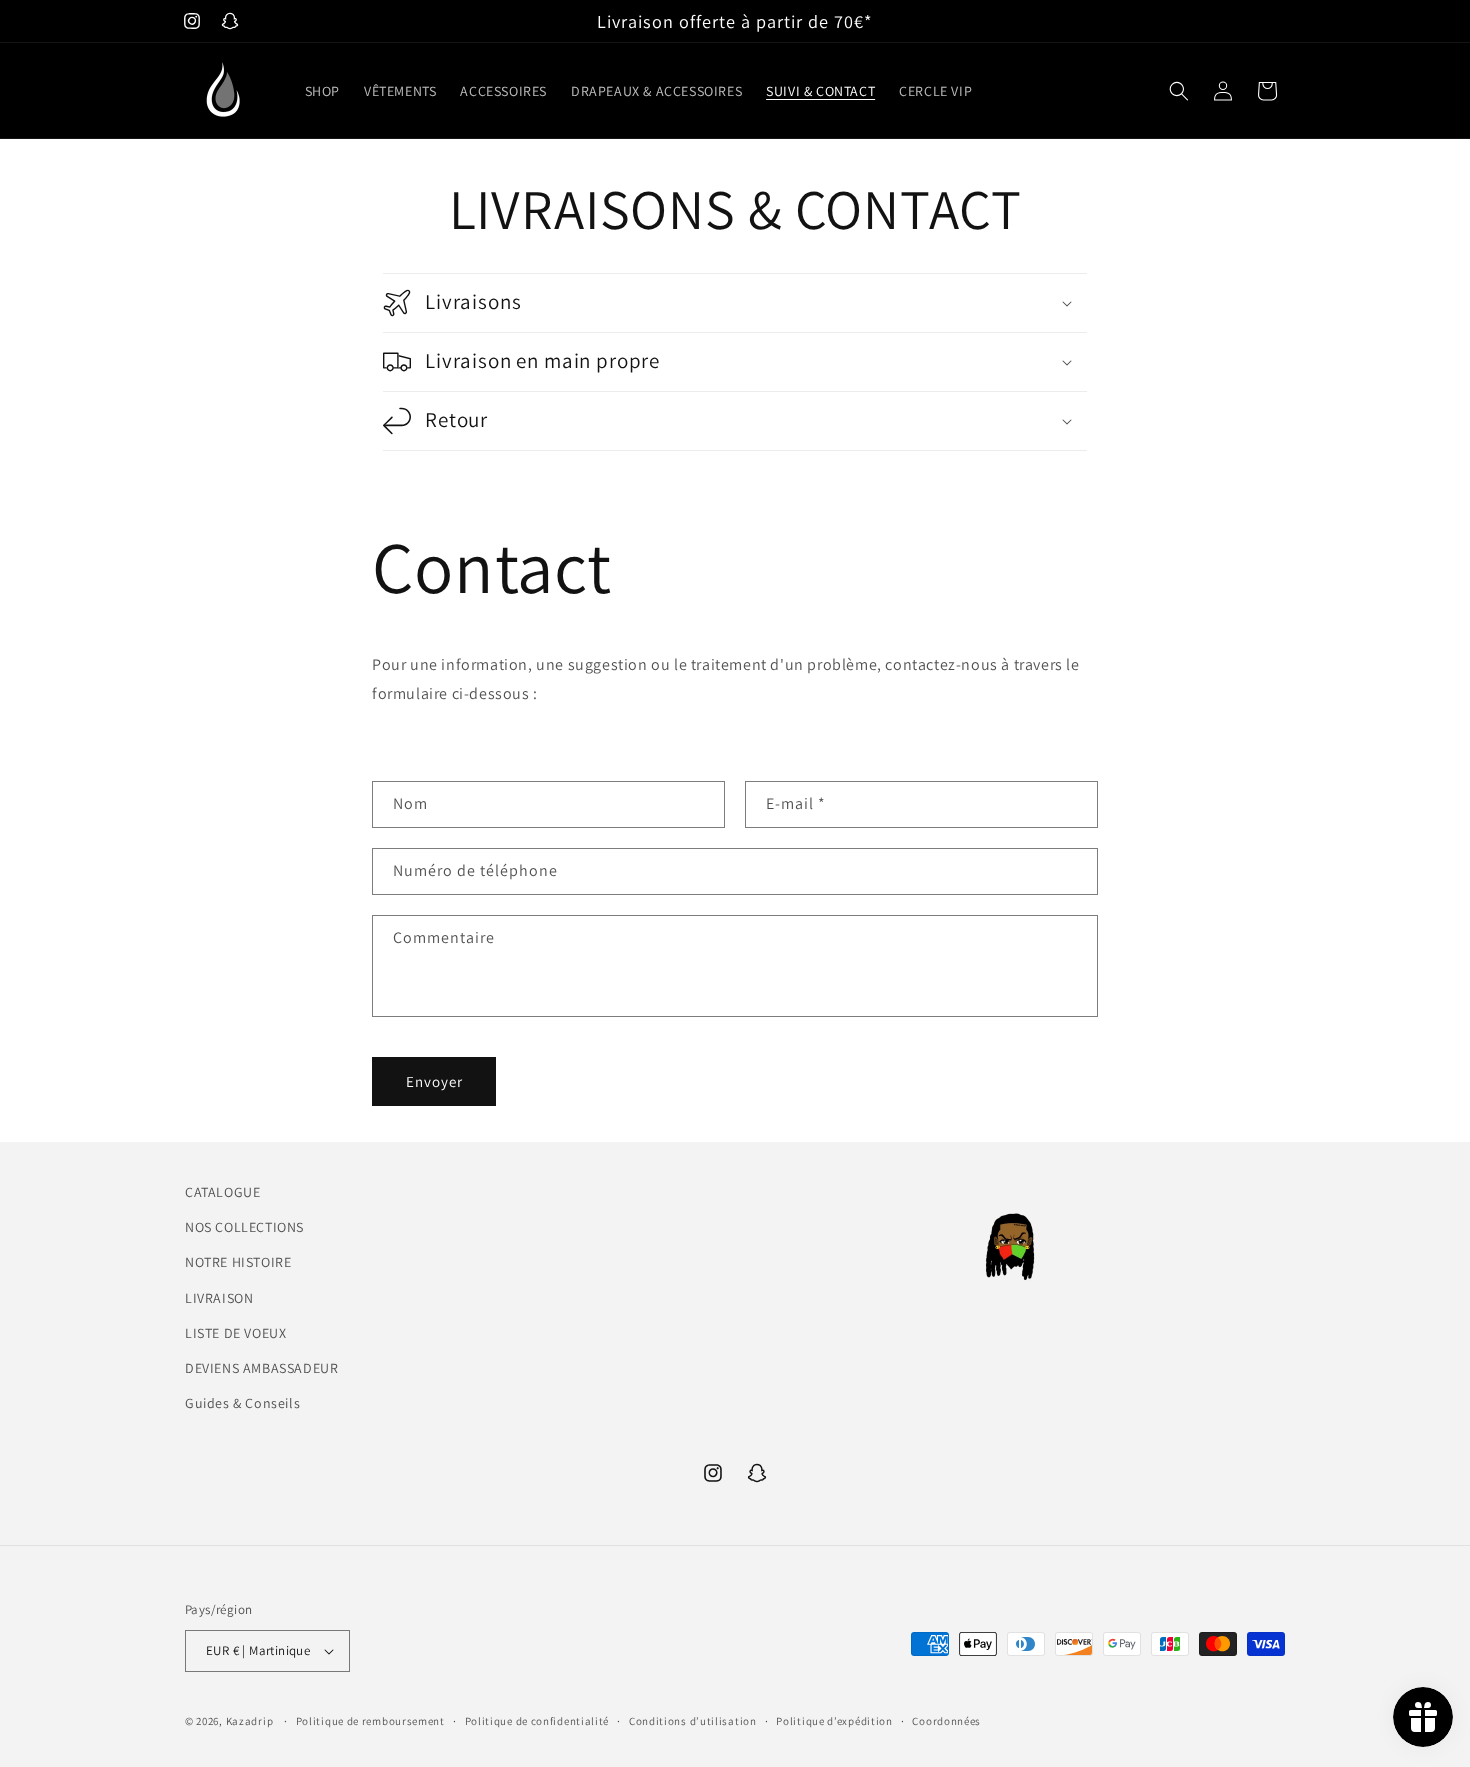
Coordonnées (946, 1721)
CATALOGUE (222, 1192)
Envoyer (434, 1081)
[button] (1179, 91)
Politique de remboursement (370, 1721)
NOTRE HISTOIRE (238, 1262)
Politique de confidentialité (537, 1721)
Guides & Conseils (242, 1403)
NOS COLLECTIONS (244, 1227)
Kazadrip (250, 1721)
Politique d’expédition (834, 1721)
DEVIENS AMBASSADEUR (261, 1368)
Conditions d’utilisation (693, 1721)
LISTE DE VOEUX (235, 1333)
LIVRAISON (219, 1298)
